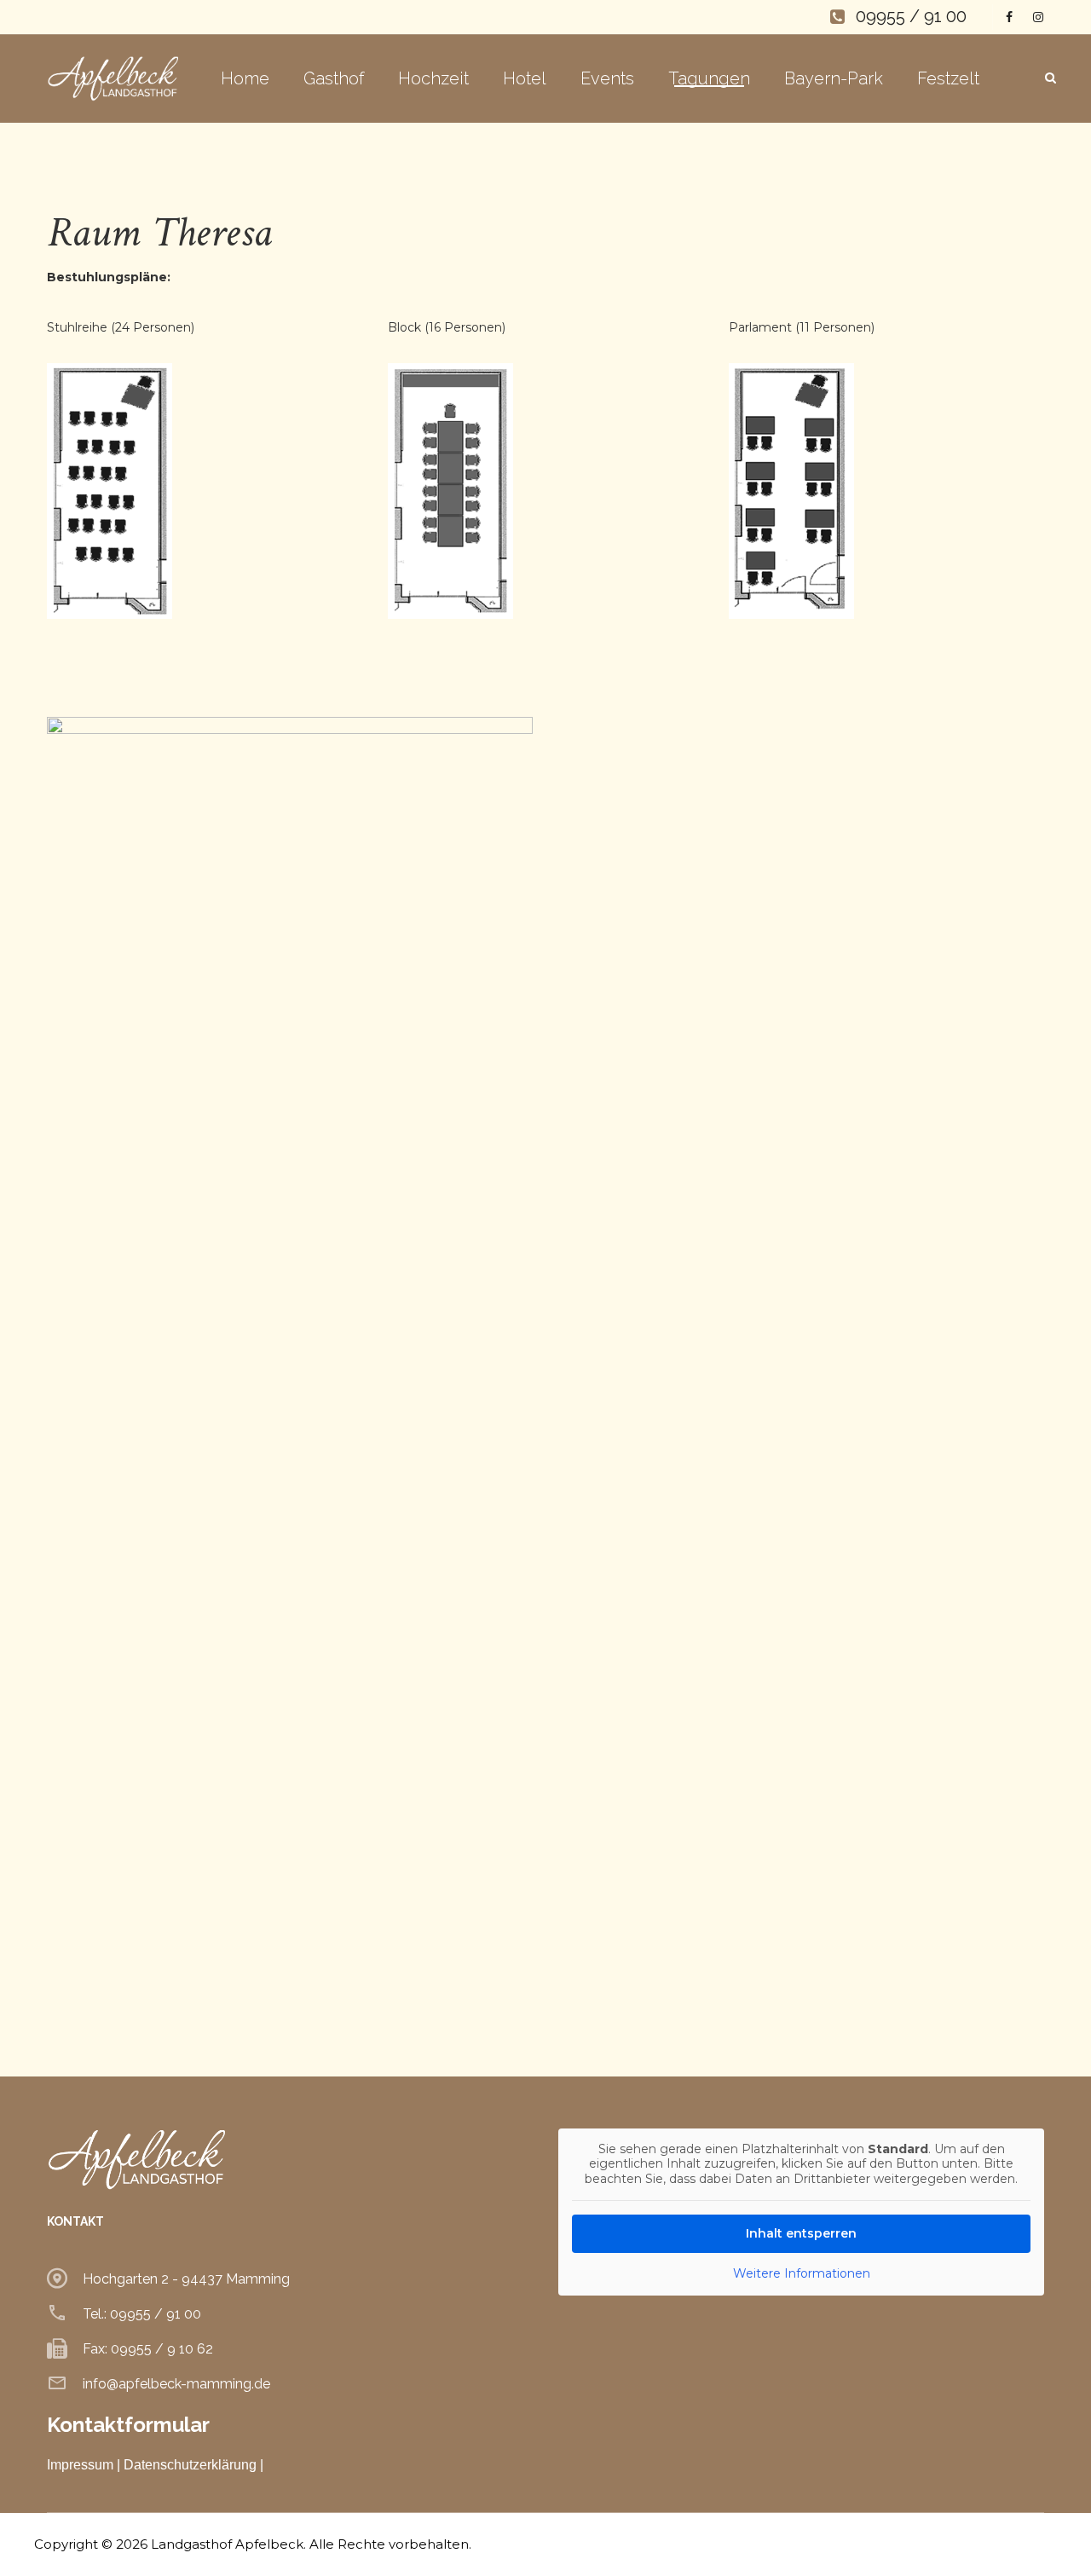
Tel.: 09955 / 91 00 (142, 2314)
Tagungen (709, 78)
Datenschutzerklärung (190, 2465)
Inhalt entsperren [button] (801, 2233)
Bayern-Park (834, 78)
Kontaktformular (128, 2425)
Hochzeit (433, 78)
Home (245, 78)
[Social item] (1006, 17)
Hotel (525, 78)
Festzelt (948, 78)
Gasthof (334, 78)
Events (607, 78)
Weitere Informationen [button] (802, 2274)
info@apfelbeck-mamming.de (176, 2384)
